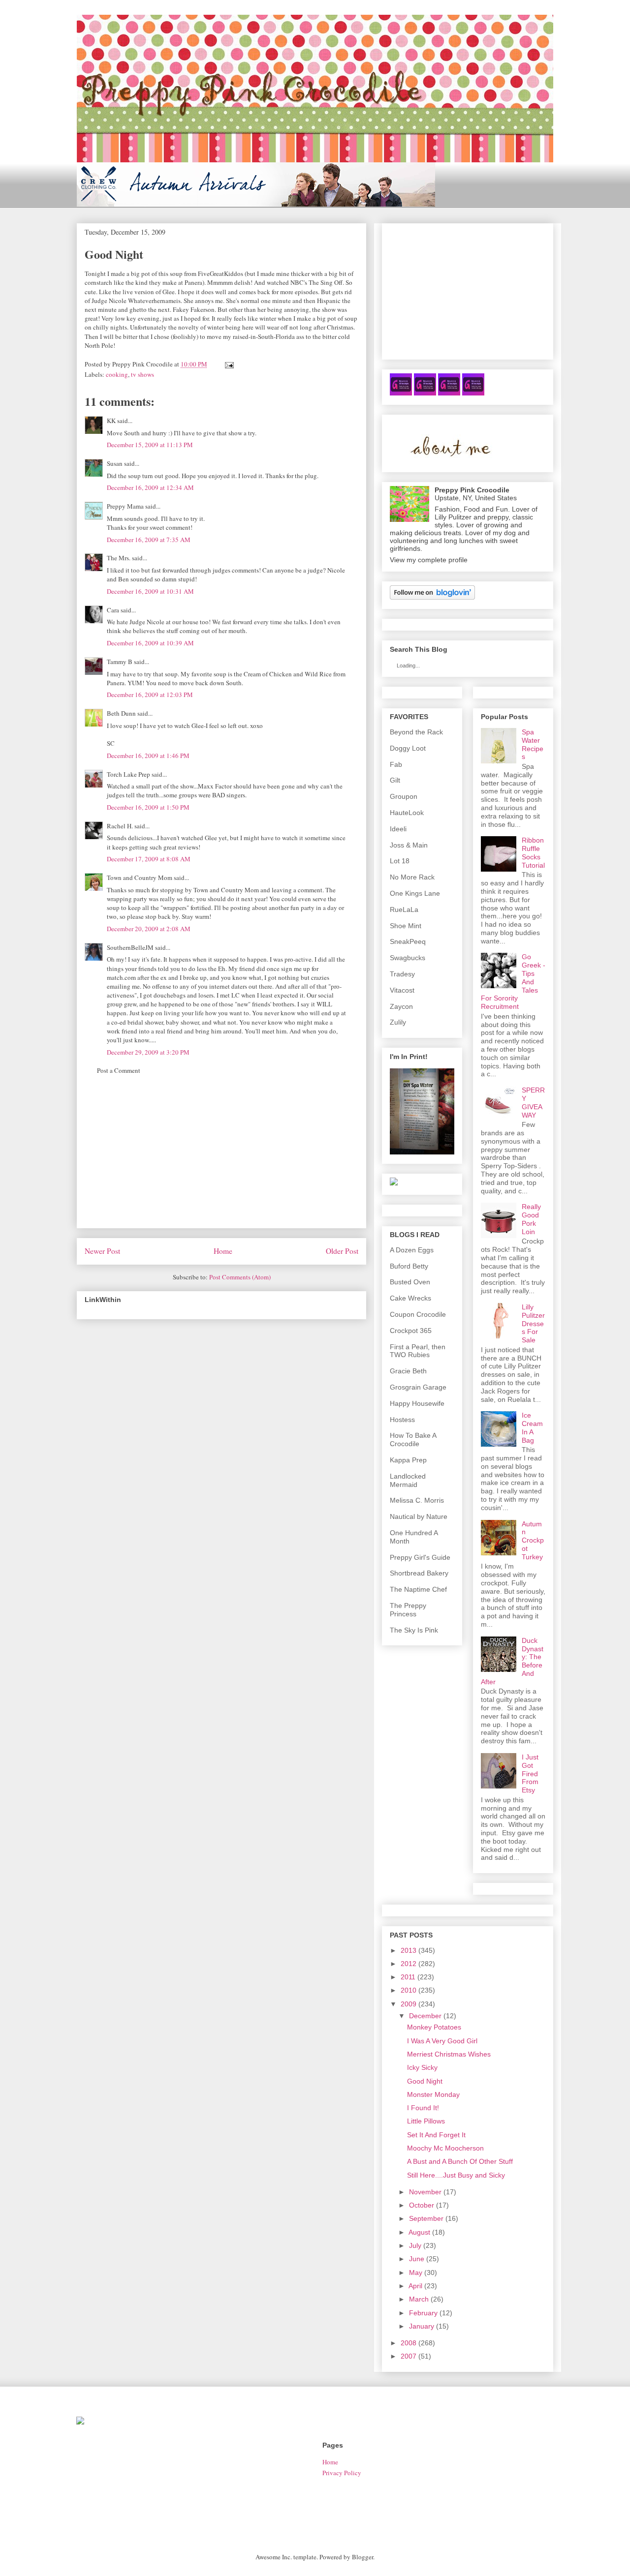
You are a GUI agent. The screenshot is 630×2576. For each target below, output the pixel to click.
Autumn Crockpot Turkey (533, 1540)
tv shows (142, 374)
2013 (409, 1950)
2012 (409, 1964)
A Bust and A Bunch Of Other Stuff (460, 2161)
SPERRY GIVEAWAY (533, 1102)
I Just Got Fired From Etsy (530, 1773)
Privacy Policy (342, 2473)
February (423, 2313)
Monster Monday (433, 2094)
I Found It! (423, 2108)
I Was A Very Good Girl (442, 2041)
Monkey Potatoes (434, 2027)
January (422, 2326)
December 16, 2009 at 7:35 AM (149, 540)
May (416, 2273)
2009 (409, 2004)
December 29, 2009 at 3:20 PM (148, 1052)
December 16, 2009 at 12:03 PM (150, 695)
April (415, 2286)
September (426, 2218)
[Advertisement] (221, 1159)
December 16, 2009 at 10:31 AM (150, 591)
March (419, 2299)
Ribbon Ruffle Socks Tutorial (533, 852)
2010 (409, 1990)
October (422, 2205)
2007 (409, 2356)
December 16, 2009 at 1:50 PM (148, 807)
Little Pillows (426, 2121)
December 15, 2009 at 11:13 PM (150, 445)
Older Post (342, 1251)
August (419, 2232)
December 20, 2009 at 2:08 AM (149, 929)
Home (223, 1251)
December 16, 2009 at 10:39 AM (150, 643)
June (417, 2259)
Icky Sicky (422, 2067)
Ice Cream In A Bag (532, 1427)
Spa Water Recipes (533, 744)
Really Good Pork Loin (531, 1219)
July (415, 2245)
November (425, 2192)
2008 (409, 2343)
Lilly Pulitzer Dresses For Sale (533, 1323)
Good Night (425, 2081)
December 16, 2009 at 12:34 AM (150, 487)
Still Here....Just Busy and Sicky (456, 2175)
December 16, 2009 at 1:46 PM (148, 756)
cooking (117, 374)
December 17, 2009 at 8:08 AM (149, 859)
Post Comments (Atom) (240, 1277)
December (425, 2016)
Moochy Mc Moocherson (445, 2148)
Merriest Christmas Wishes (449, 2054)
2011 (408, 1977)
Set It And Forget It (436, 2135)
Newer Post (102, 1251)
